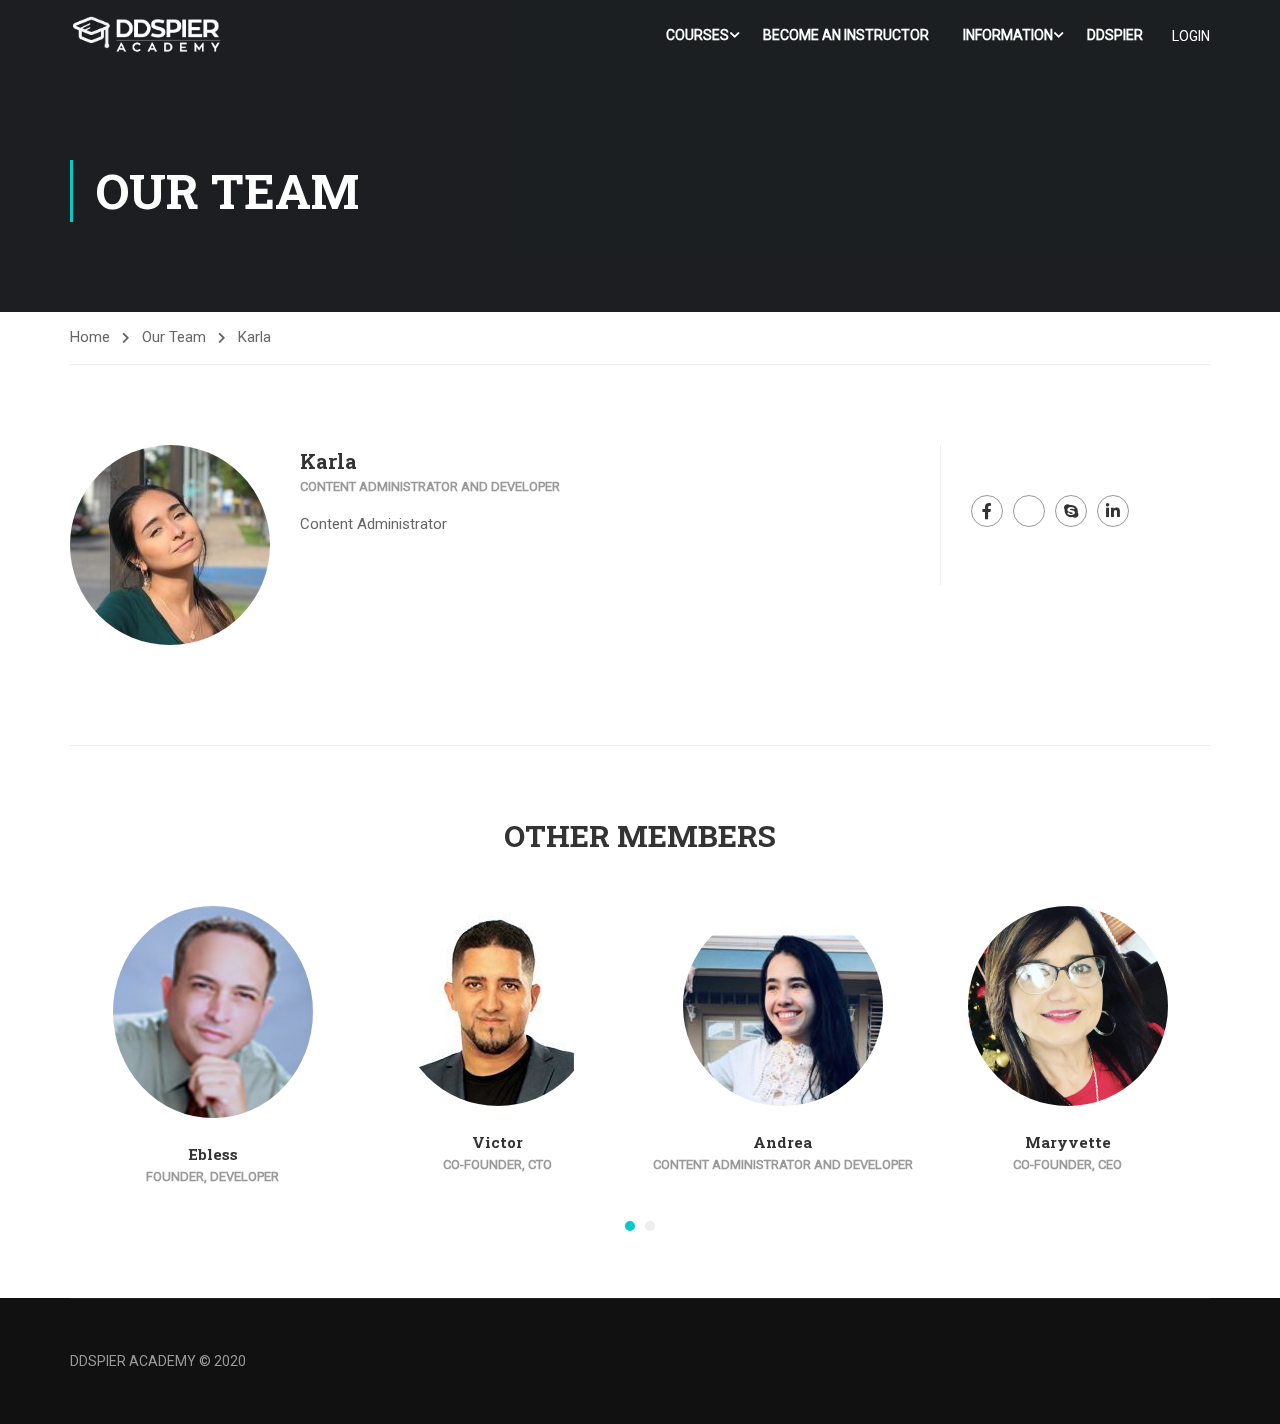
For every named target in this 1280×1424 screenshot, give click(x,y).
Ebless (213, 1154)
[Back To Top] (1240, 1389)
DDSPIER (1115, 35)
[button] (630, 1226)
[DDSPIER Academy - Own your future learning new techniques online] (146, 35)
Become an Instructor (846, 35)
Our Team (174, 337)
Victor (497, 1142)
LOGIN (1191, 36)
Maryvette (1068, 1142)
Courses (697, 35)
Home (90, 337)
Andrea (782, 1142)
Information (1008, 35)
